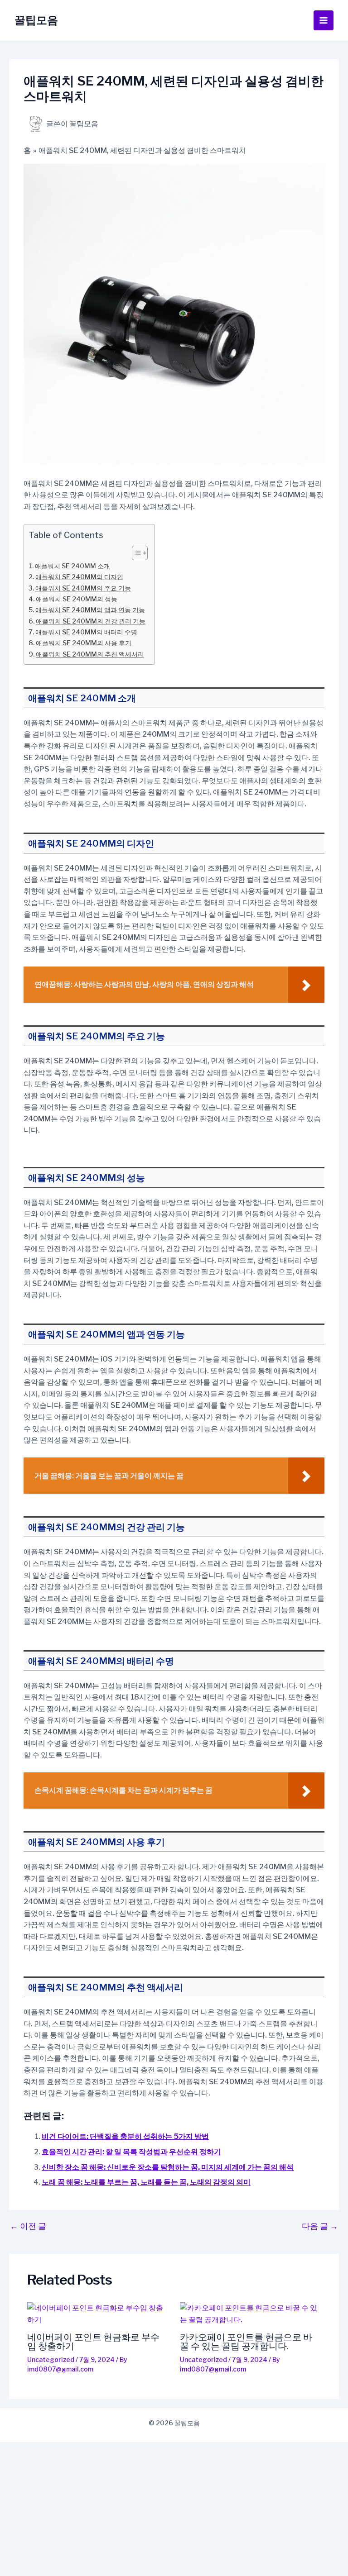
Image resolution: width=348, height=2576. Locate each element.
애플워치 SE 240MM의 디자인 (79, 577)
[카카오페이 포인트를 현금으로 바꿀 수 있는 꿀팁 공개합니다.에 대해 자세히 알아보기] (251, 2314)
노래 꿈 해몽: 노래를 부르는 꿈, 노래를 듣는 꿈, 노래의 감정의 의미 (146, 2182)
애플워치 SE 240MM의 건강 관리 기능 (91, 621)
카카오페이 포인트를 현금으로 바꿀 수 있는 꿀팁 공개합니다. (246, 2342)
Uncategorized (51, 2359)
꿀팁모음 (36, 20)
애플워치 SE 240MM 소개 (72, 566)
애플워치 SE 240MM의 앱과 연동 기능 (90, 610)
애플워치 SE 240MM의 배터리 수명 (86, 632)
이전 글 (28, 2226)
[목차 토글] (135, 553)
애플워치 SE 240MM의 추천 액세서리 (90, 654)
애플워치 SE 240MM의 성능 (77, 599)
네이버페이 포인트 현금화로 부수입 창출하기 (93, 2342)
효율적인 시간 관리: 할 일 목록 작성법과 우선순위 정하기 (131, 2152)
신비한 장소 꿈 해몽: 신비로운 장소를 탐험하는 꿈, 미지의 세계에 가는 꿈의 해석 (168, 2167)
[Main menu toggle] (324, 20)
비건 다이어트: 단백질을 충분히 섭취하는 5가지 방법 (125, 2136)
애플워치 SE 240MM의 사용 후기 (84, 643)
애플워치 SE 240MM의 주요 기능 (83, 588)
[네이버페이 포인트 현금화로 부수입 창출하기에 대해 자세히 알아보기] (98, 2314)
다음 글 (320, 2226)
